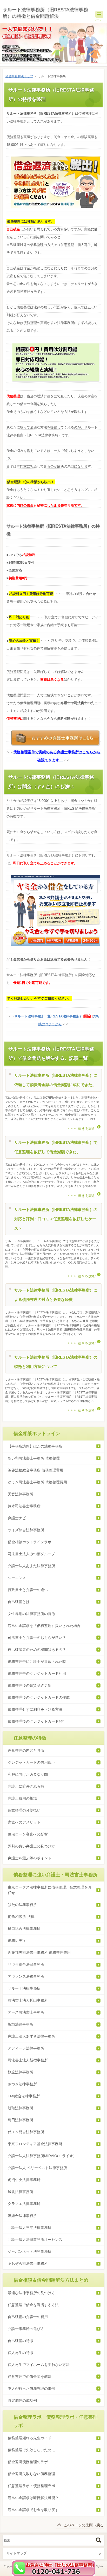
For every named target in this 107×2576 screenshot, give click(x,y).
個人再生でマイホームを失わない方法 (39, 2365)
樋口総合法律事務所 (24, 1929)
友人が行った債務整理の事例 (31, 2389)
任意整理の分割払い (24, 1810)
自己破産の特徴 (21, 2341)
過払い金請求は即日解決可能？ (33, 2498)
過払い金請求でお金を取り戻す (33, 2510)
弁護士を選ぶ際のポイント (30, 1858)
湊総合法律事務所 (22, 2216)
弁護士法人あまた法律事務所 (33, 1566)
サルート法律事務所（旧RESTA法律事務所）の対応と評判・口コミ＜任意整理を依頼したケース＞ (56, 1219)
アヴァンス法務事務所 (26, 1976)
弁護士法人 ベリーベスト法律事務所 (37, 2168)
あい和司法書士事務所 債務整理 (34, 1458)
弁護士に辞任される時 (26, 1786)
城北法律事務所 (21, 2192)
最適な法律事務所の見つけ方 (31, 2293)
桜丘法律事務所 (21, 2072)
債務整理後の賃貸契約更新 (30, 1685)
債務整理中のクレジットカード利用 (37, 1673)
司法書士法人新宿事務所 (28, 2060)
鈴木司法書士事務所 (26, 1506)
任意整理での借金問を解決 (30, 2377)
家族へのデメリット (24, 1822)
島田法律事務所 (21, 2120)
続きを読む (87, 1128)
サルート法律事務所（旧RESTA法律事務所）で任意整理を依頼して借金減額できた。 (56, 1147)
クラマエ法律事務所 (24, 2204)
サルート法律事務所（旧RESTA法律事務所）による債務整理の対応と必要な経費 (56, 1295)
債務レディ (17, 1941)
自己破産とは (19, 1602)
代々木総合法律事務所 (26, 2132)
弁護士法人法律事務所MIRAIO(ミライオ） (42, 2156)
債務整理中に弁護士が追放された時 (37, 1662)
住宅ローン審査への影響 (28, 1834)
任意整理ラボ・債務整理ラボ (31, 2486)
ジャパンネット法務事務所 (30, 2251)
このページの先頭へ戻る (84, 2525)
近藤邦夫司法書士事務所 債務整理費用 (39, 1952)
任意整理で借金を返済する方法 (33, 2305)
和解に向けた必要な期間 (28, 1774)
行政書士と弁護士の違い (28, 1590)
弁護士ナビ (17, 1518)
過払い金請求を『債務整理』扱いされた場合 (44, 1626)
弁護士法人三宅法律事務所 (30, 2228)
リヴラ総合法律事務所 (26, 1964)
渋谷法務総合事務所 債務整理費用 (36, 1470)
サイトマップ (17, 2553)
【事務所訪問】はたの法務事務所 (35, 1446)
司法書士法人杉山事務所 (28, 2000)
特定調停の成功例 (22, 2400)
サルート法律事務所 (24, 1988)
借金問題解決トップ (19, 76)
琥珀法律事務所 (21, 2108)
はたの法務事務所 (22, 1905)
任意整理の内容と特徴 (26, 1750)
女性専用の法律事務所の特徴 (31, 1614)
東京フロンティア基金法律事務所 (35, 2144)
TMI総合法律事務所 (24, 2096)
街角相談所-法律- (22, 1917)
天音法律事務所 (22, 1494)
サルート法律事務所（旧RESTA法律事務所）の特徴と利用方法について (56, 1362)
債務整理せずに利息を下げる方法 (35, 1709)
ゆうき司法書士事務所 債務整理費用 (37, 1482)
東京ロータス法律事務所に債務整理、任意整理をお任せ (50, 1890)
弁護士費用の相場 (22, 1798)
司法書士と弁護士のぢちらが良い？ (37, 1638)
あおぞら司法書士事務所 (28, 2263)
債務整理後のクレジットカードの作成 (39, 1697)
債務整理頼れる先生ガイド (30, 2438)
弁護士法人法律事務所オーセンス (35, 2240)
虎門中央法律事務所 (24, 2180)
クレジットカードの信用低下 (31, 1762)
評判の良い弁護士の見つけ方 (31, 1846)
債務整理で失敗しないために (31, 2450)
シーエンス (17, 1578)
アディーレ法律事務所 (26, 2048)
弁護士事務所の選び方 (26, 2329)
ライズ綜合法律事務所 (26, 1530)
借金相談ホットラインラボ (30, 1542)
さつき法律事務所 (22, 2084)
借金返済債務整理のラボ (28, 2462)
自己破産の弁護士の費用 (28, 2317)
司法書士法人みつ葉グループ (31, 1554)
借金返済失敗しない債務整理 (31, 2474)
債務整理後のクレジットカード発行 (37, 1721)
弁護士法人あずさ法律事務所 (31, 2036)
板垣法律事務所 (21, 2024)
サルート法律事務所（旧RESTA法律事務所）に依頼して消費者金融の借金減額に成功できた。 (56, 1080)
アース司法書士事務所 (26, 2012)
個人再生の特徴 (21, 2353)
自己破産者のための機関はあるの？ (37, 1650)
